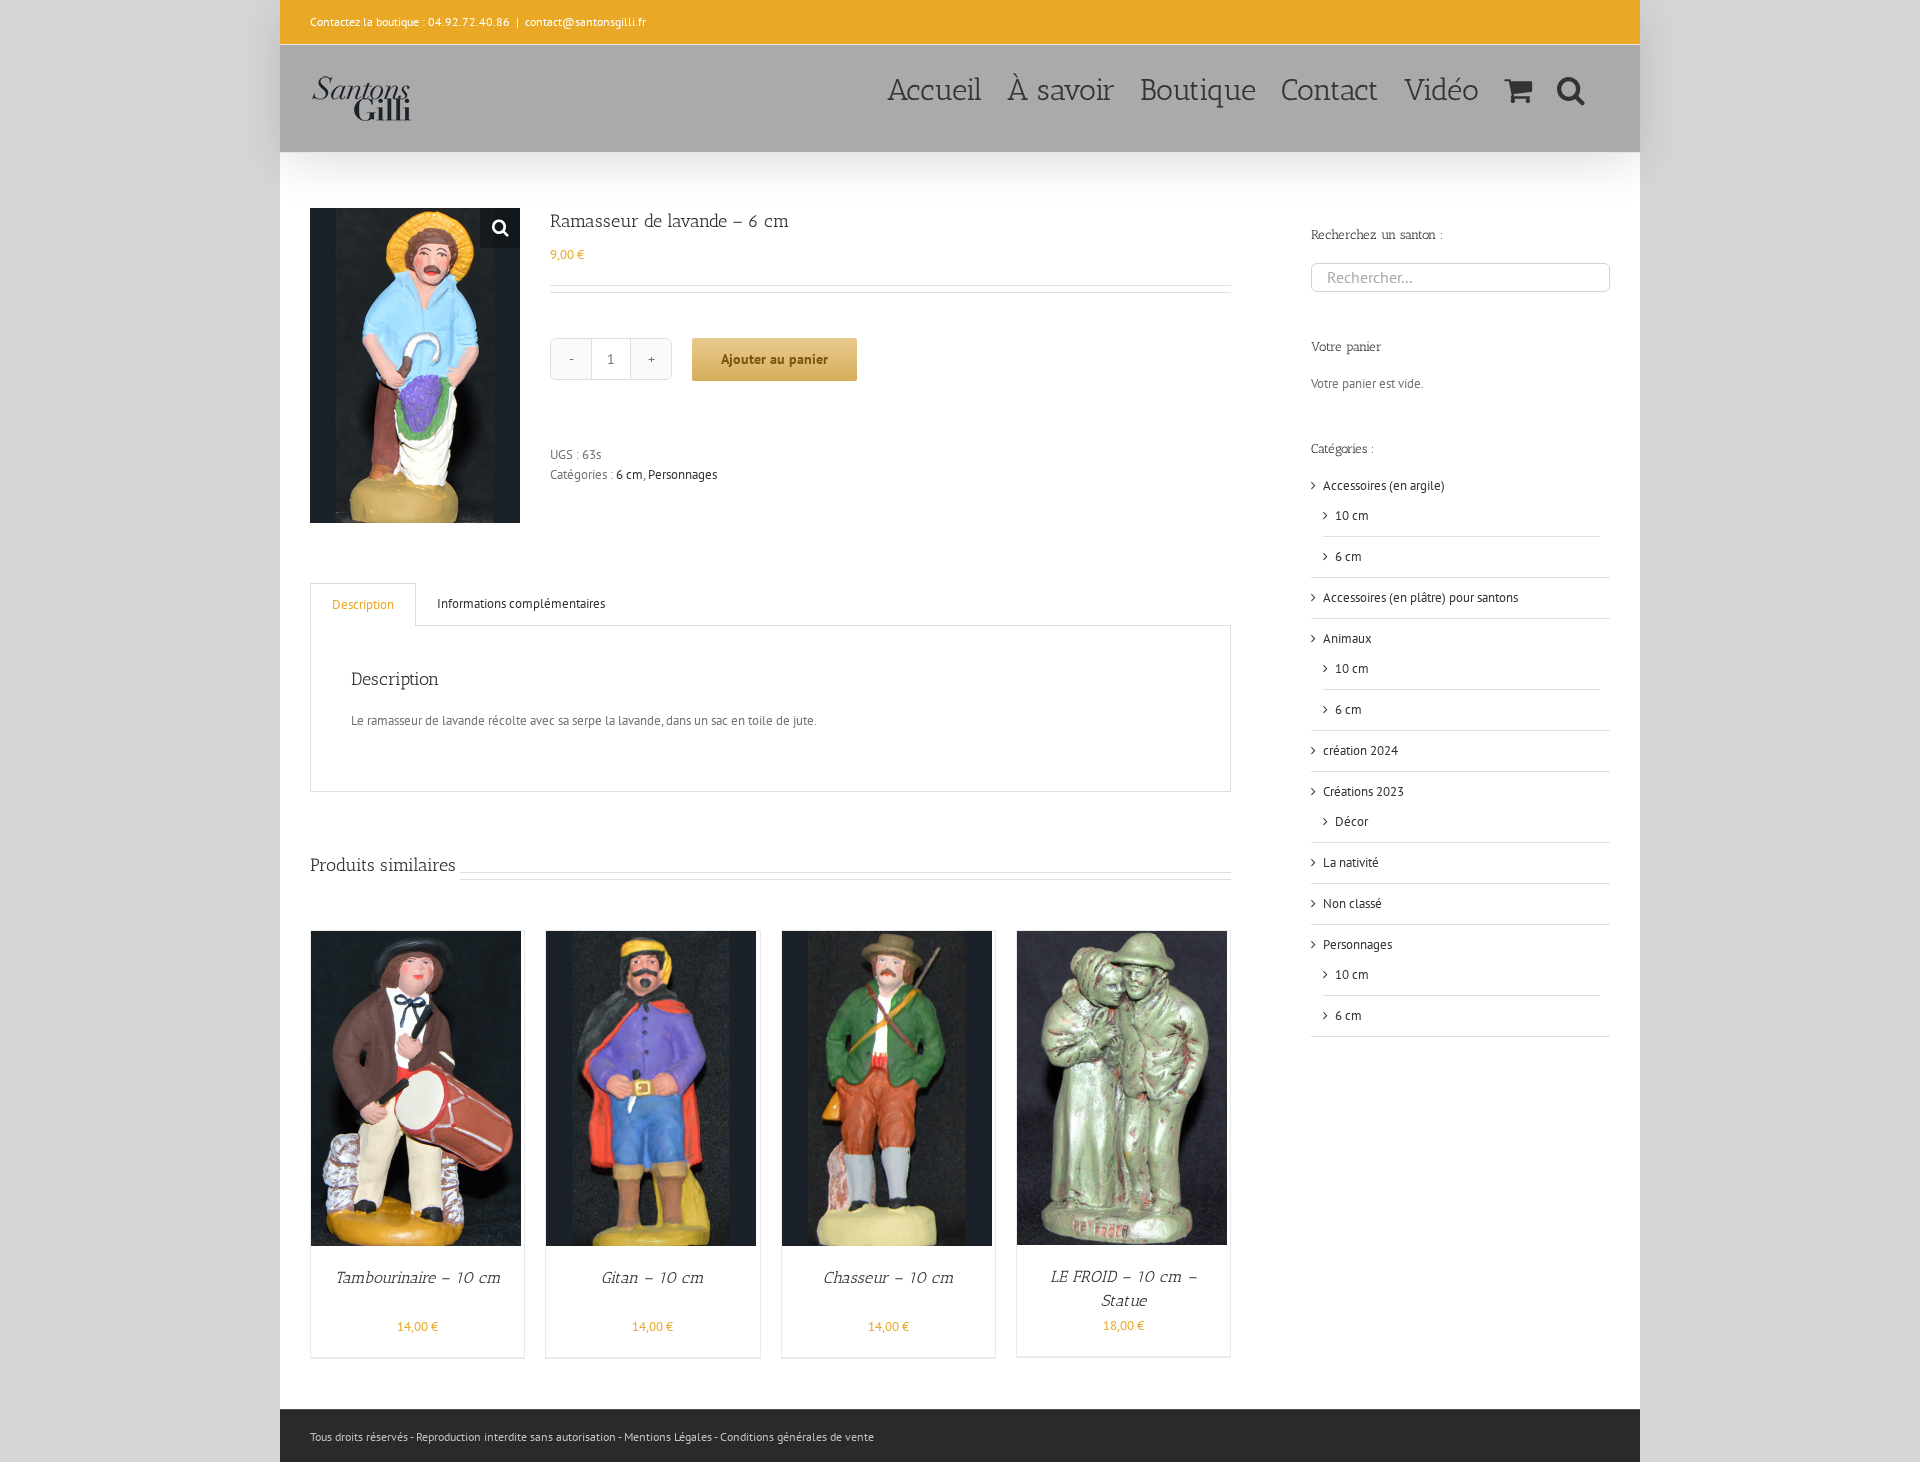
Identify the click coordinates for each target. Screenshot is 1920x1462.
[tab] (363, 604)
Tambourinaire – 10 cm (418, 1277)
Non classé (1352, 903)
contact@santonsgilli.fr (585, 21)
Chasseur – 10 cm (888, 1277)
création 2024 (1360, 750)
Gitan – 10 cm (652, 1277)
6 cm (629, 474)
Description (363, 604)
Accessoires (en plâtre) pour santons (1420, 597)
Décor (1351, 821)
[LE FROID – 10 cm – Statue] (1122, 940)
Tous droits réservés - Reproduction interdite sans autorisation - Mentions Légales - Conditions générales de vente (592, 1436)
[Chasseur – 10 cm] (887, 940)
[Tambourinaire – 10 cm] (416, 940)
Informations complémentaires (521, 603)
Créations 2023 (1363, 791)
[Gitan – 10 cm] (651, 940)
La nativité (1351, 862)
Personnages (682, 474)
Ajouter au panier (774, 359)
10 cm (1352, 515)
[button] (1571, 88)
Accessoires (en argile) (1384, 485)
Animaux (1347, 638)
